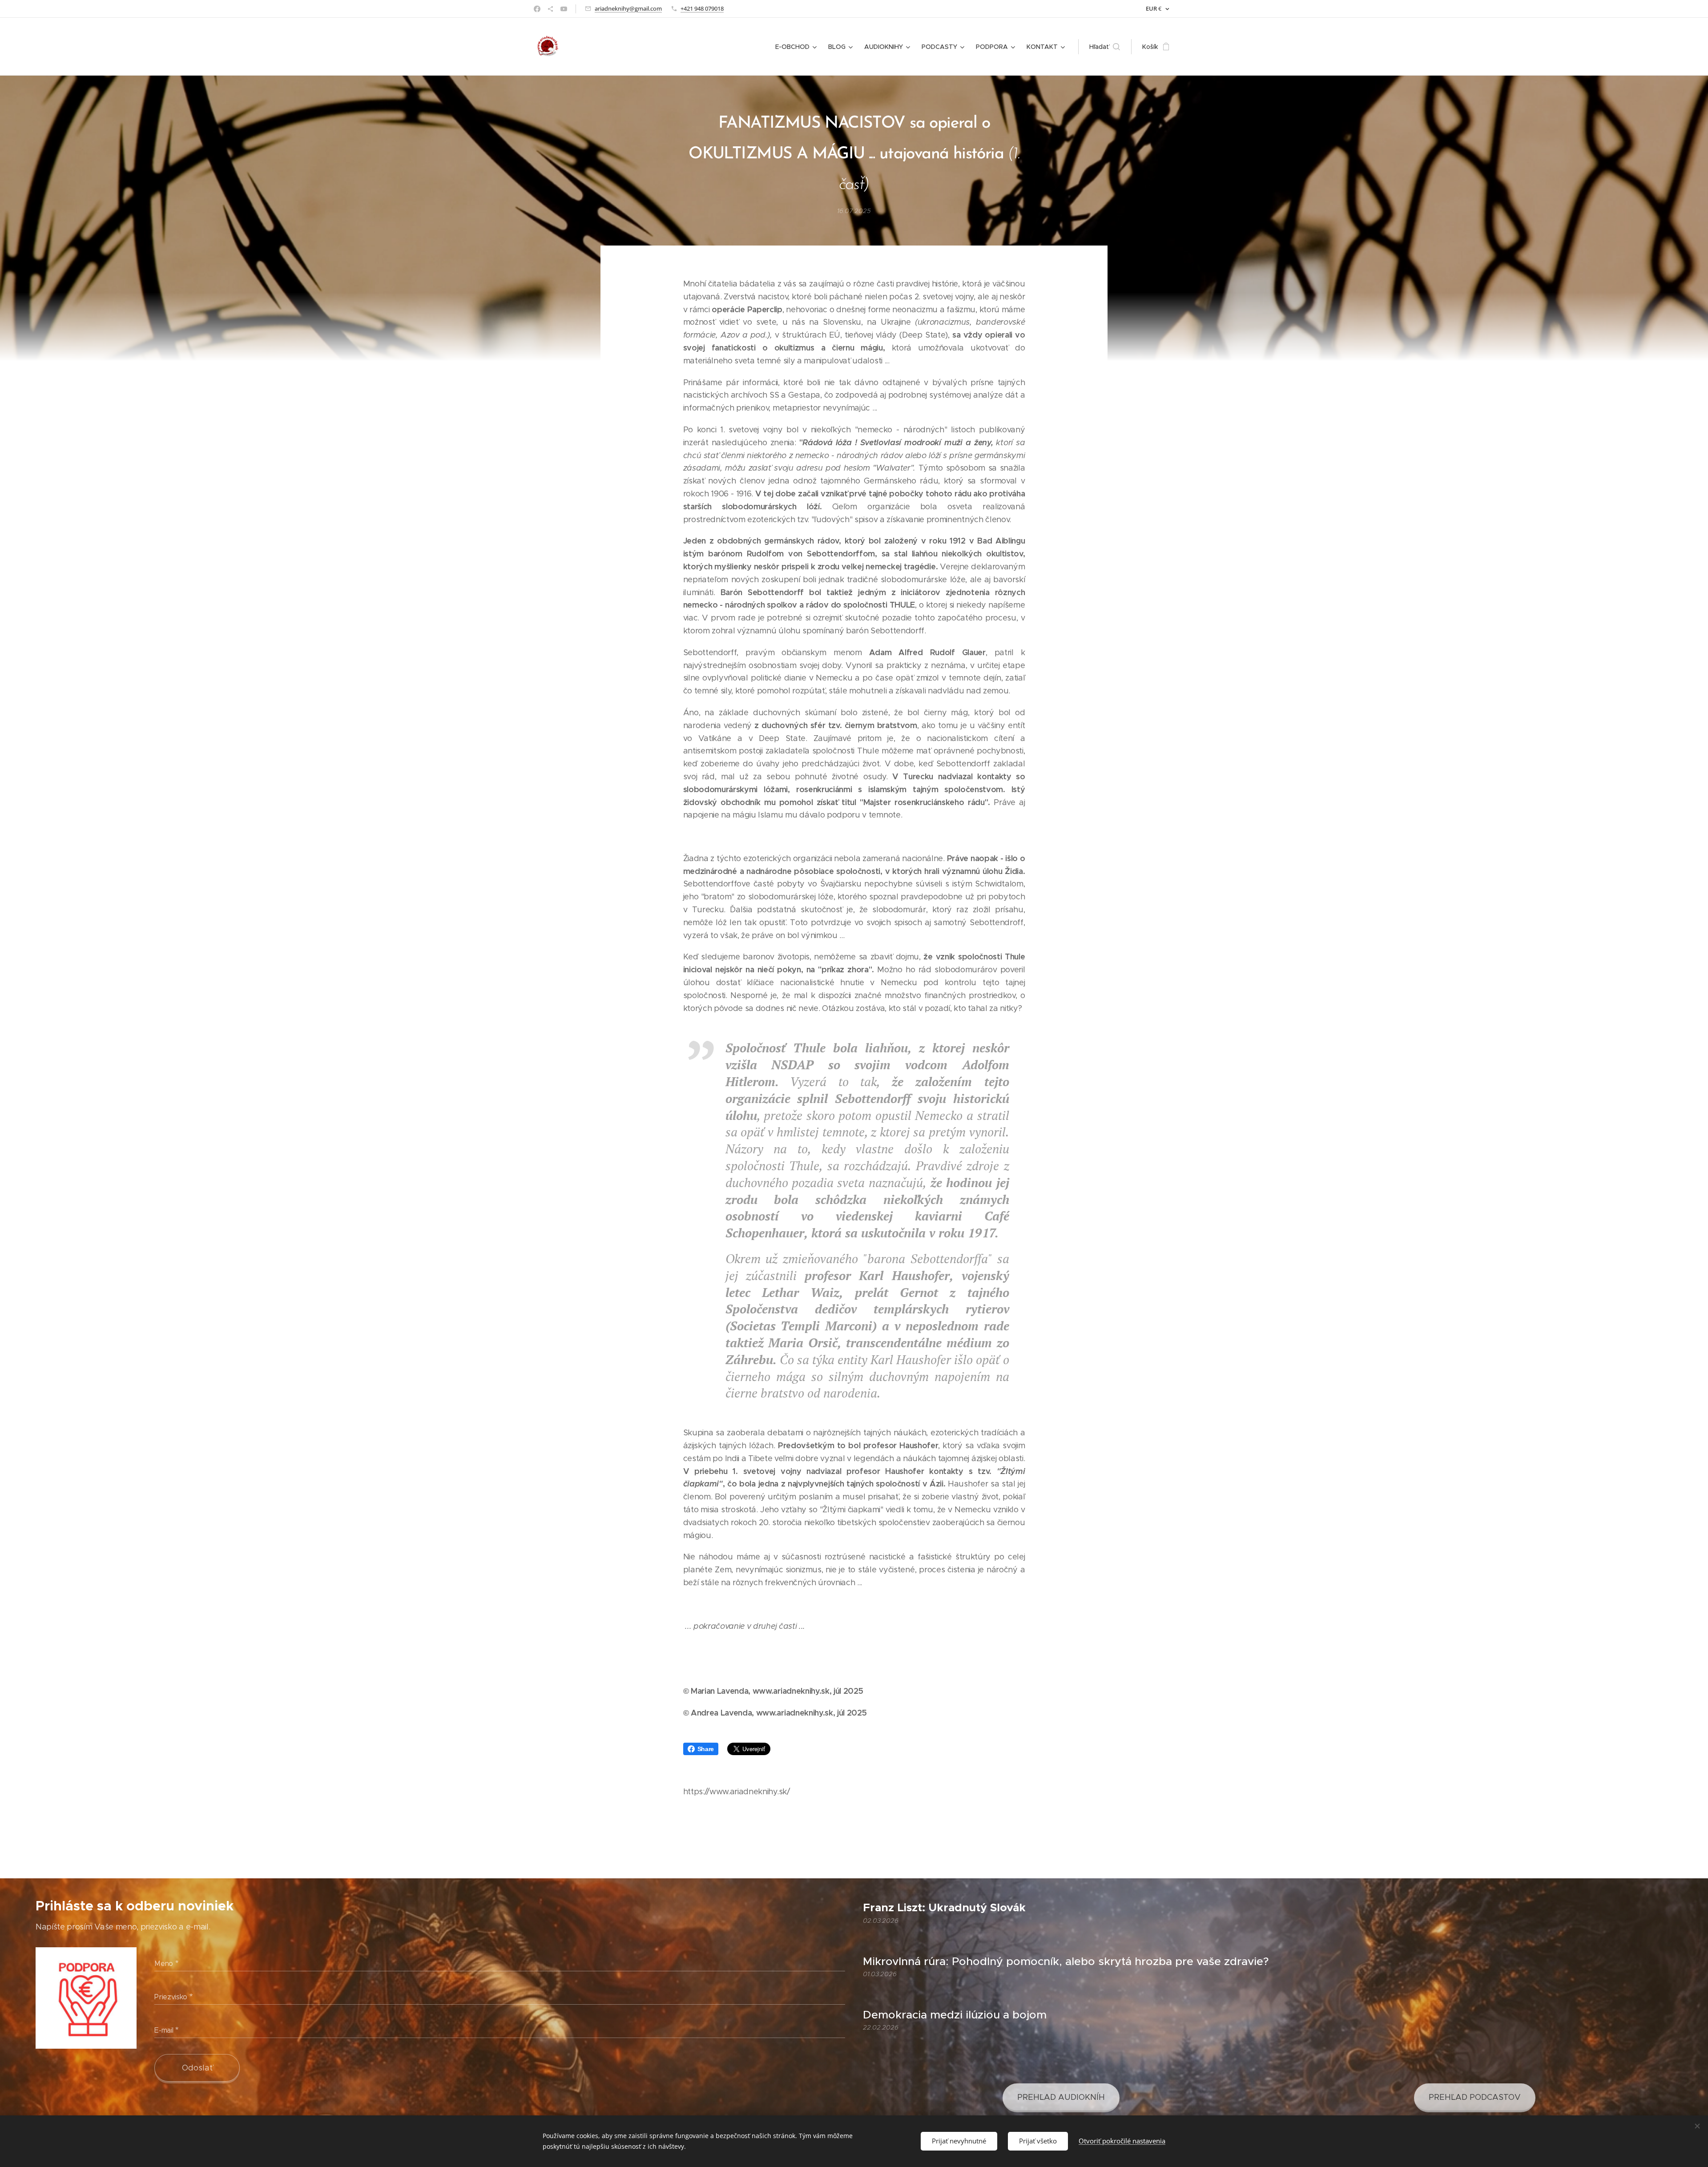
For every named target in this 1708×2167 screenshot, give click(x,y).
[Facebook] (537, 9)
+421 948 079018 (702, 8)
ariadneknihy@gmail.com (628, 8)
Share (706, 1749)
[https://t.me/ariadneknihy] (550, 9)
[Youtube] (564, 9)
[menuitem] (797, 47)
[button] (1105, 47)
